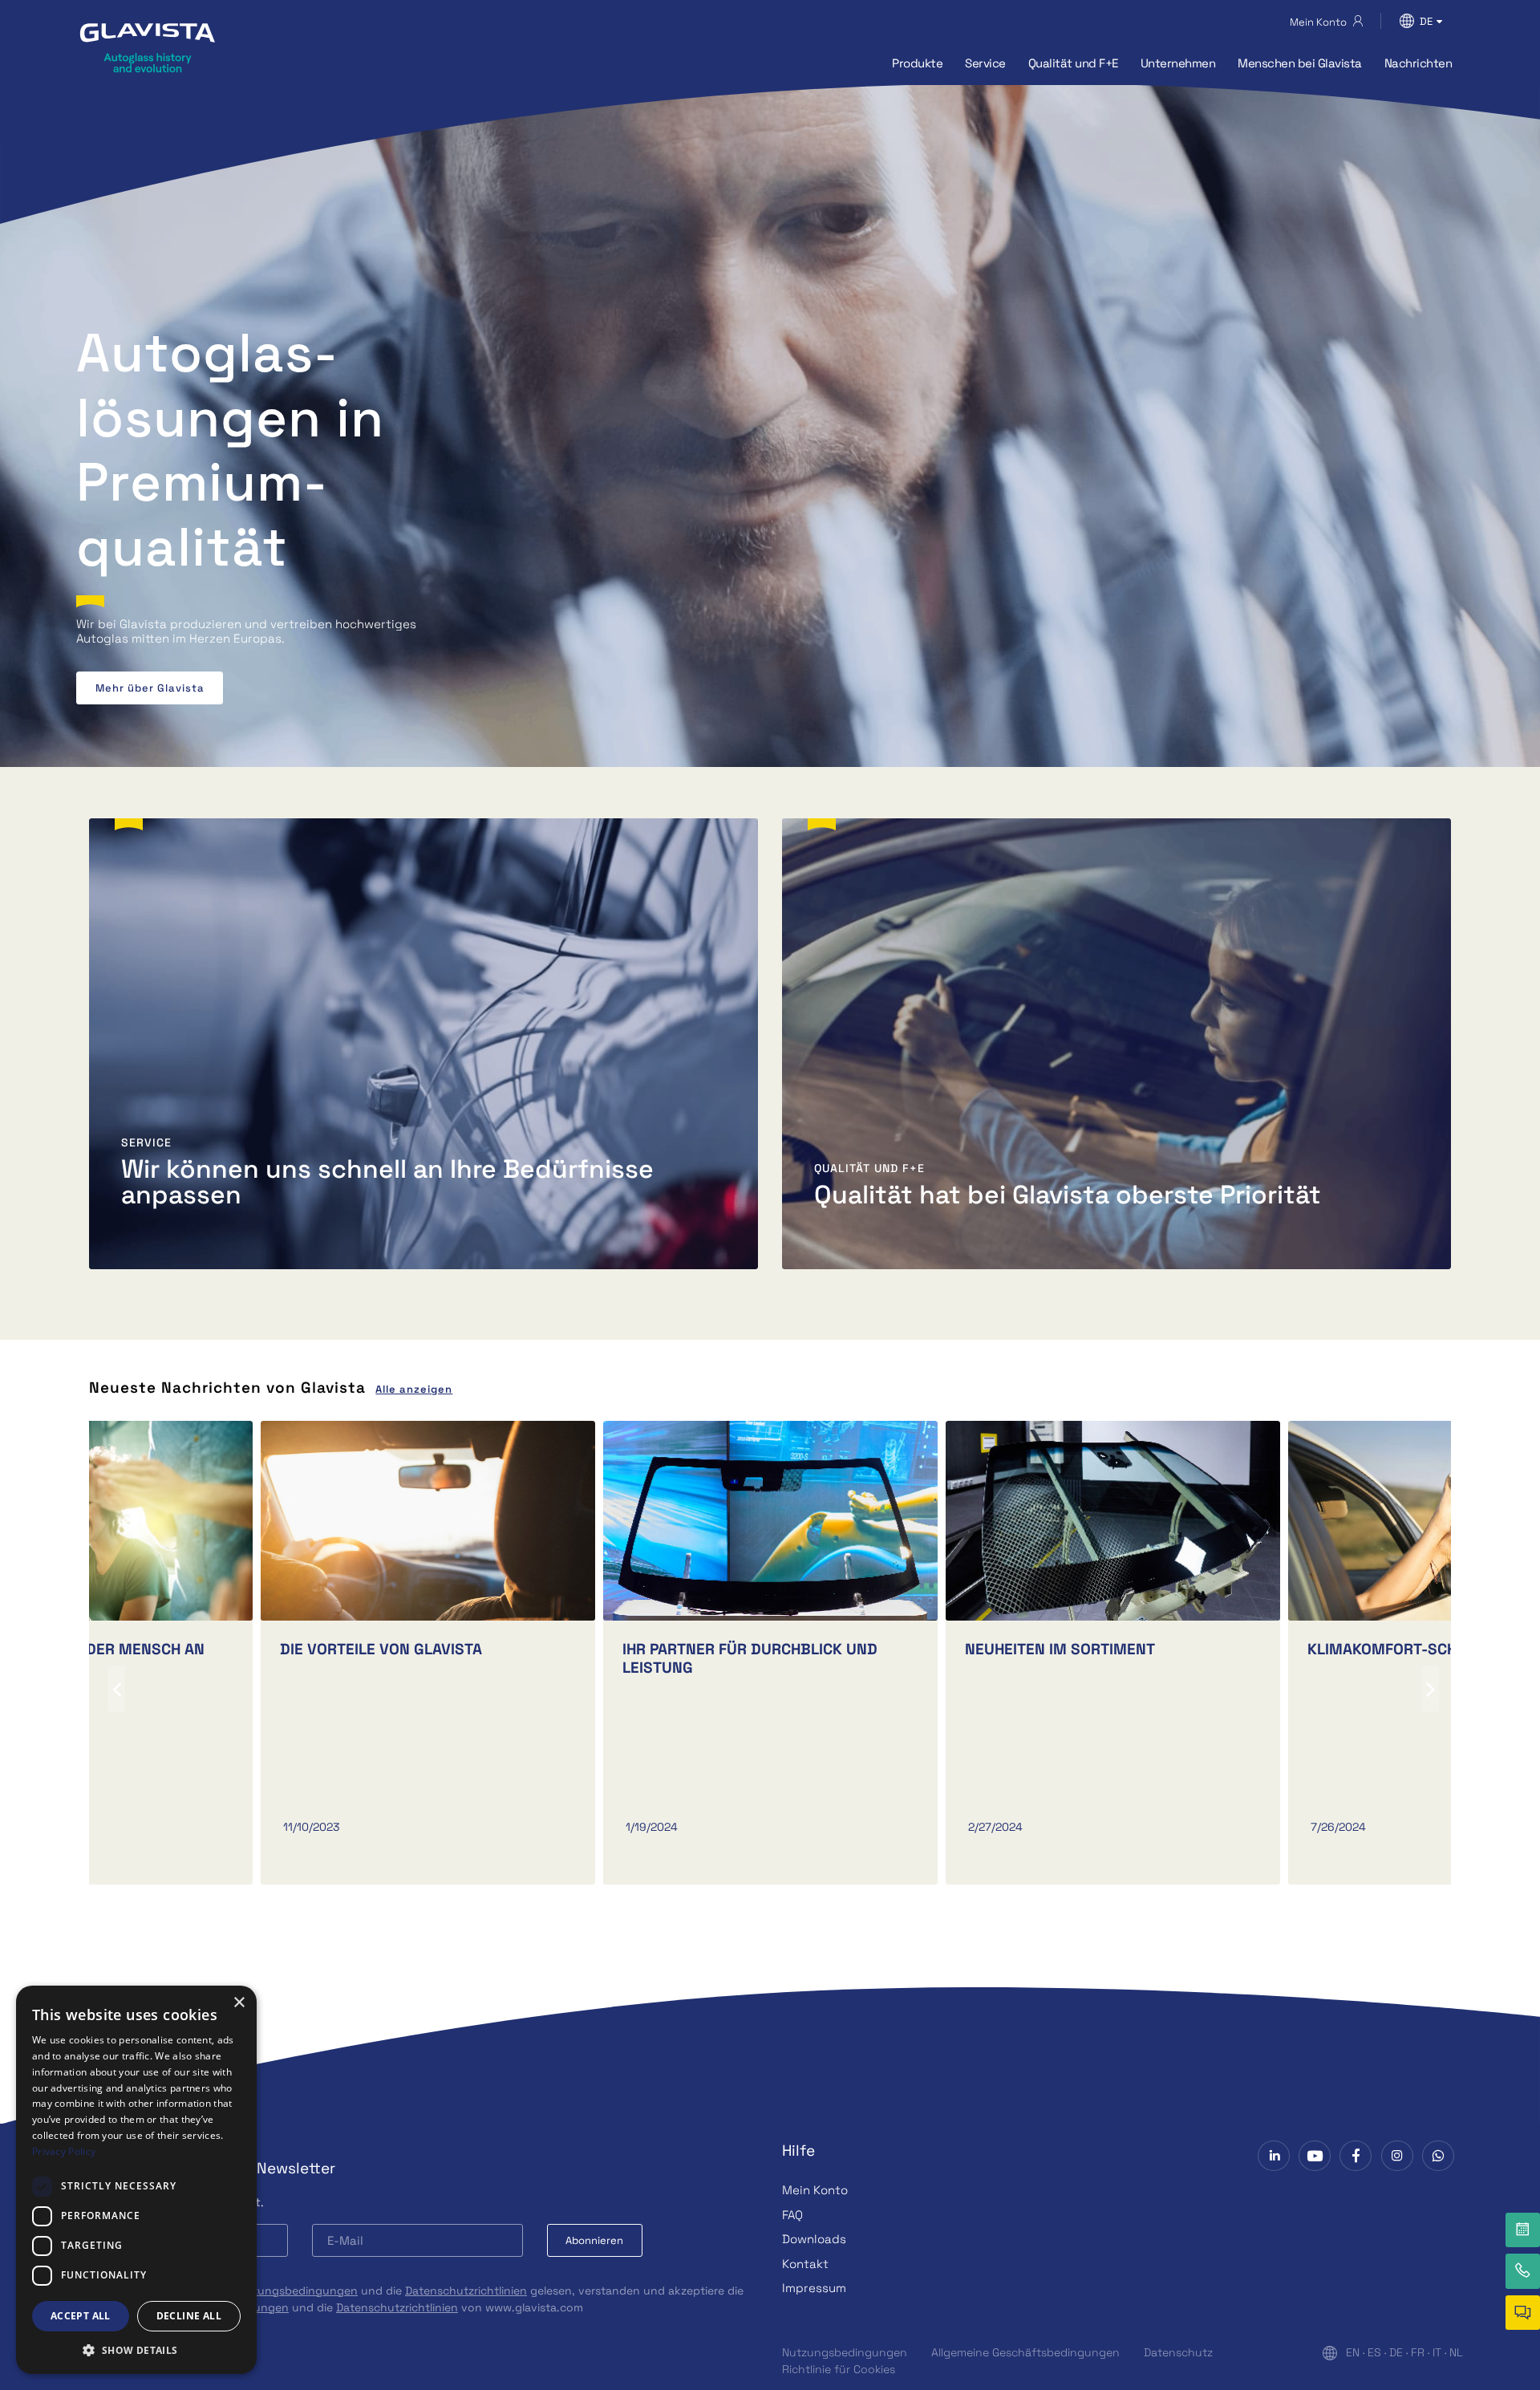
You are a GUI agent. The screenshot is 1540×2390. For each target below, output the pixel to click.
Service (985, 63)
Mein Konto (815, 2190)
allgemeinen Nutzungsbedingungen (261, 2291)
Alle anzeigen (414, 1389)
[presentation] (117, 1689)
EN (1353, 2352)
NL (1456, 2352)
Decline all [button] (189, 2316)
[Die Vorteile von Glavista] (428, 1521)
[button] (136, 2350)
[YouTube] (1315, 2156)
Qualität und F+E (1073, 63)
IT (1437, 2352)
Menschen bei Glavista (1300, 63)
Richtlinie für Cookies (839, 2369)
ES (1374, 2352)
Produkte (917, 63)
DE (1396, 2352)
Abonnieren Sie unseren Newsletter (206, 2168)
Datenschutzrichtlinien (466, 2291)
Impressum (814, 2288)
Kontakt (805, 2264)
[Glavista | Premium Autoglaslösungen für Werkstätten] (148, 47)
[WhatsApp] (1438, 2156)
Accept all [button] (81, 2316)
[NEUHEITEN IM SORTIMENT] (1113, 1521)
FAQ (792, 2215)
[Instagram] (1397, 2156)
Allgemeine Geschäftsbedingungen (1025, 2352)
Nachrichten (1418, 63)
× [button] (239, 2003)
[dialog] (136, 2180)
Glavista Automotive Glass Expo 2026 (203, 688)
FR (1418, 2352)
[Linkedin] (1274, 2156)
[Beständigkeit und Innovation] (770, 1521)
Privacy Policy (64, 2151)
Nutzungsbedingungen (845, 2352)
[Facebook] (1356, 2156)
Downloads (814, 2239)
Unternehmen (1178, 63)
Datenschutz (1178, 2352)
